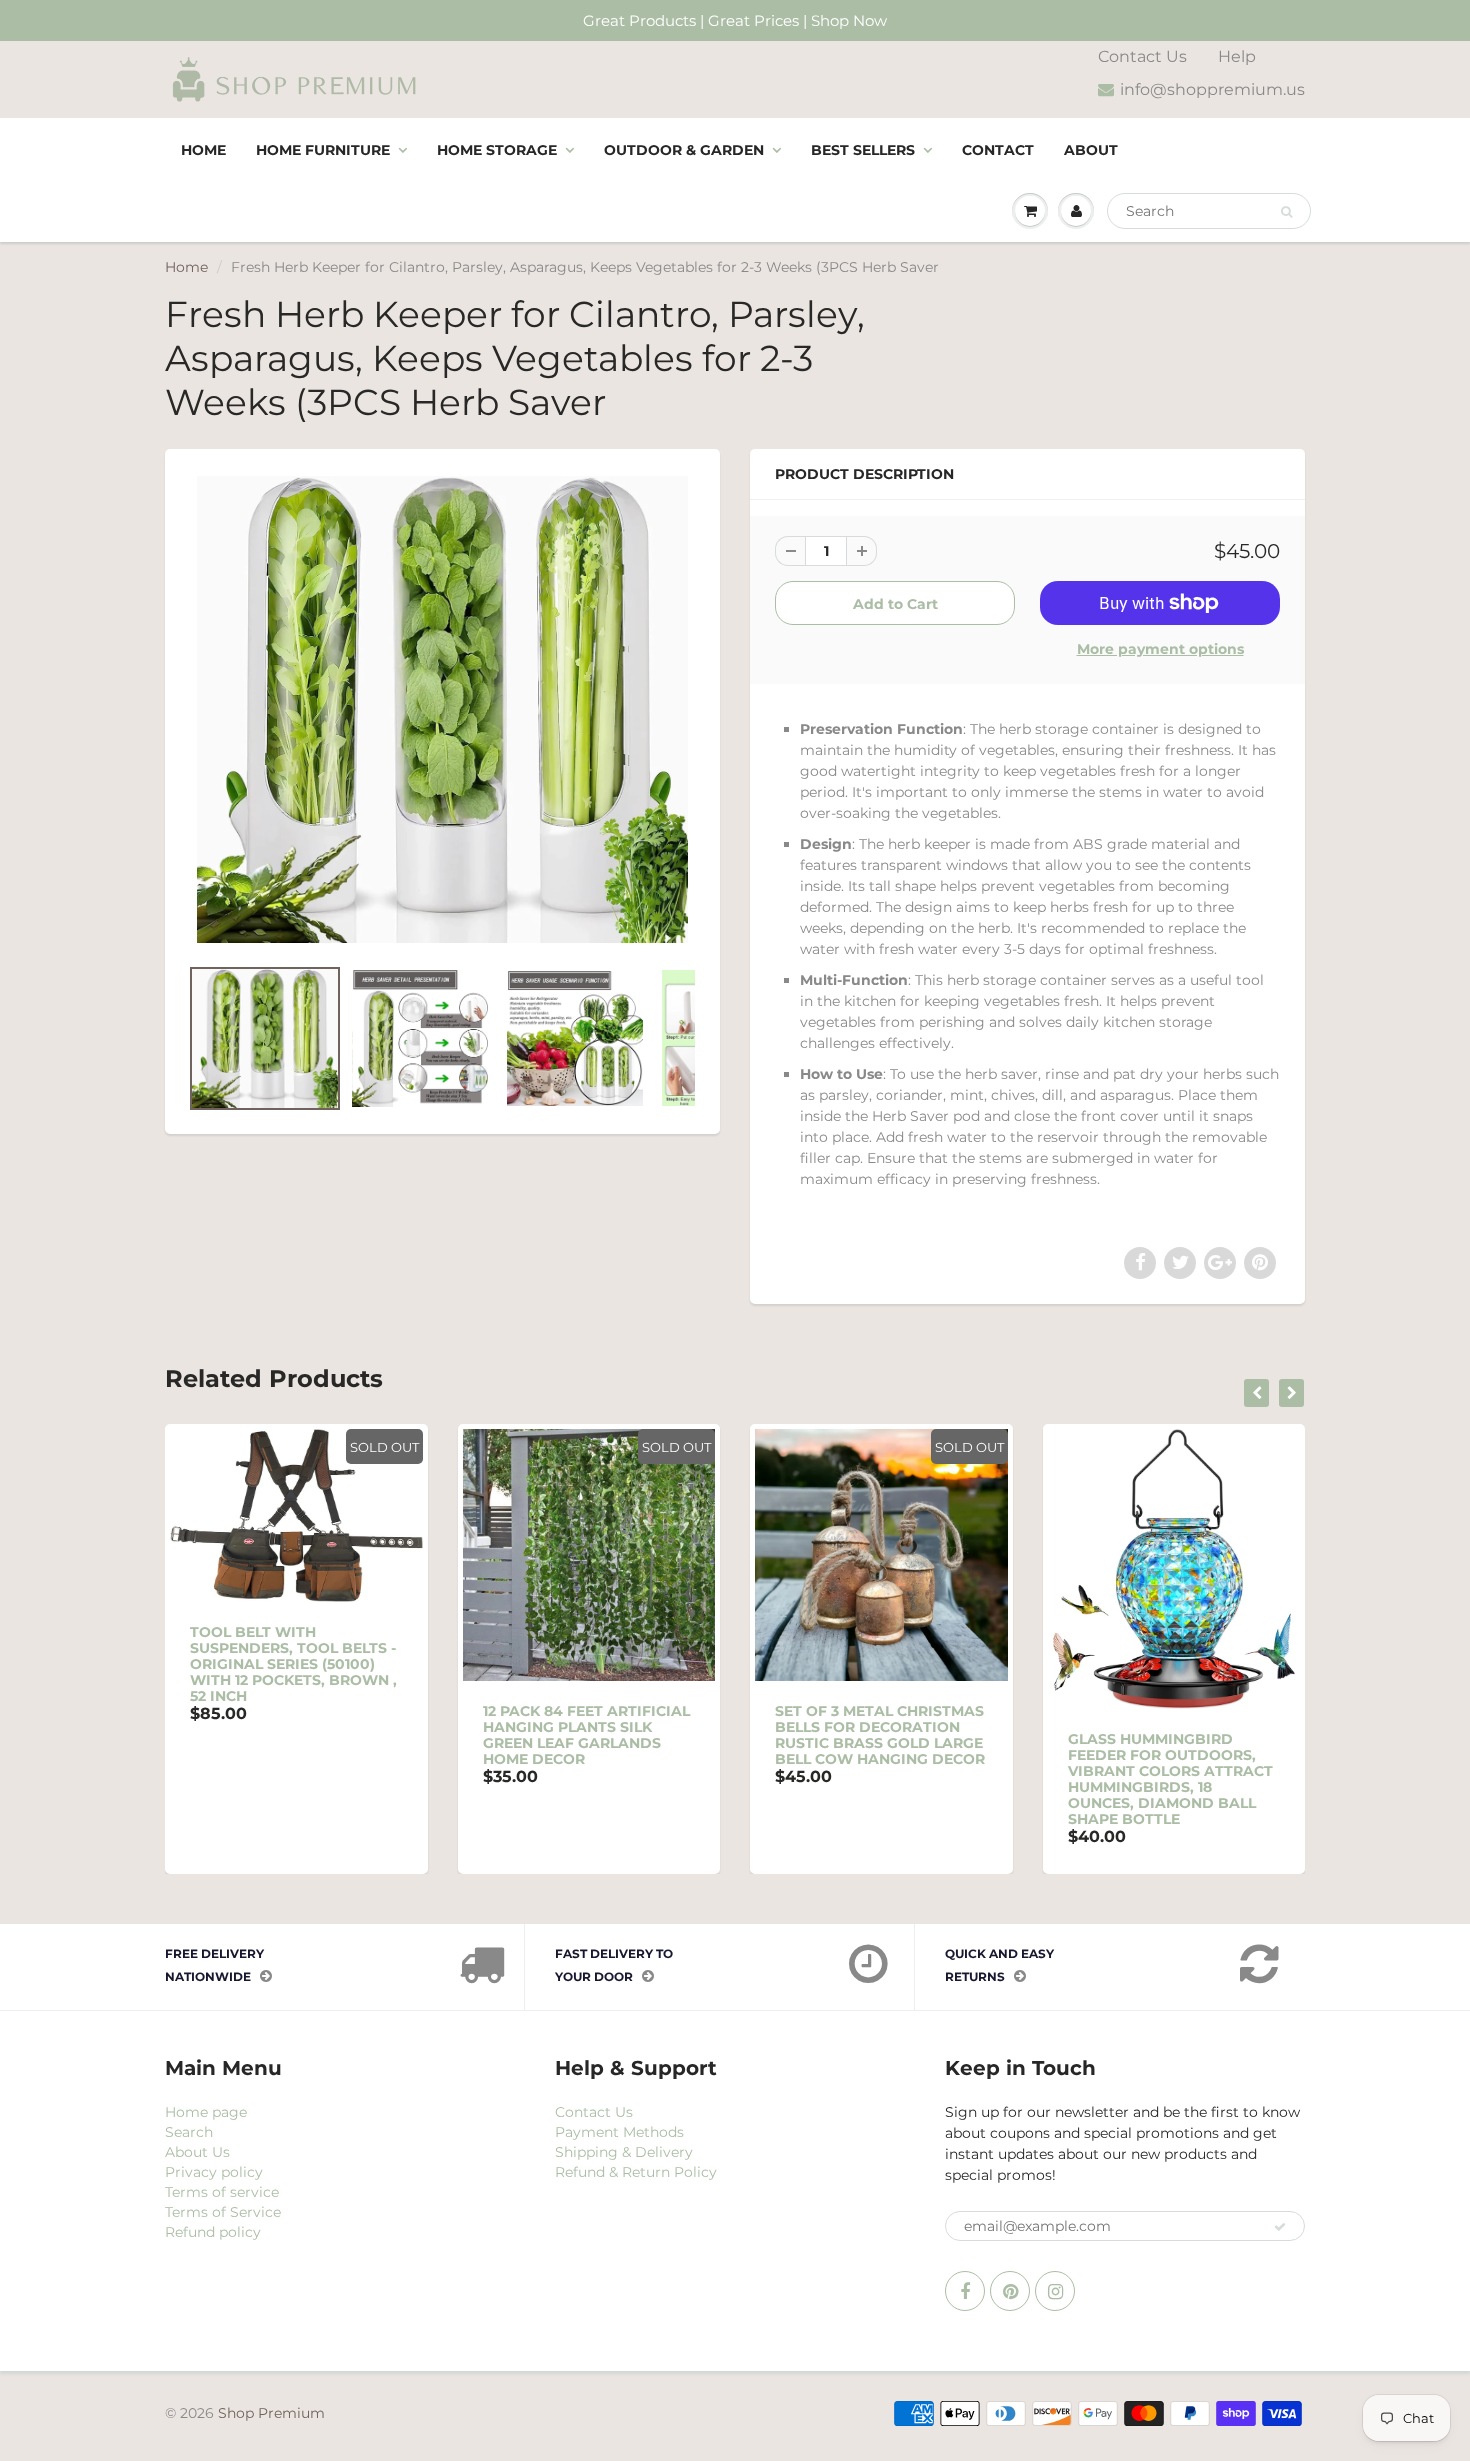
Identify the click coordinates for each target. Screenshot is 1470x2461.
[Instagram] (1055, 2291)
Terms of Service (223, 2212)
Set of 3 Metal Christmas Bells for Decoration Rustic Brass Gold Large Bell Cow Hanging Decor (880, 1735)
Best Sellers (863, 150)
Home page (206, 2112)
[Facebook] (965, 2291)
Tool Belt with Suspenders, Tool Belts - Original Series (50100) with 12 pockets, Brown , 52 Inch (293, 1664)
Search (189, 2132)
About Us (197, 2152)
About (1091, 150)
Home (203, 150)
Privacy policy (214, 2172)
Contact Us (1142, 56)
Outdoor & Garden (684, 150)
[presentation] (1256, 1393)
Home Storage (497, 150)
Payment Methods (619, 2132)
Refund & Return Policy (636, 2172)
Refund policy (213, 2232)
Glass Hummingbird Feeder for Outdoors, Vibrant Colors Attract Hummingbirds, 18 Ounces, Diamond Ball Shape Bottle (1170, 1779)
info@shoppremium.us (1212, 89)
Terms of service (222, 2192)
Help (1237, 56)
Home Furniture (323, 150)
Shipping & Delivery (624, 2152)
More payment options (1160, 649)
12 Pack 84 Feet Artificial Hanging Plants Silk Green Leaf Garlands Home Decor (586, 1735)
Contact (998, 150)
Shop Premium (271, 2413)
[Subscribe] (1280, 2227)
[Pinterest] (1010, 2291)
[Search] (1286, 212)
